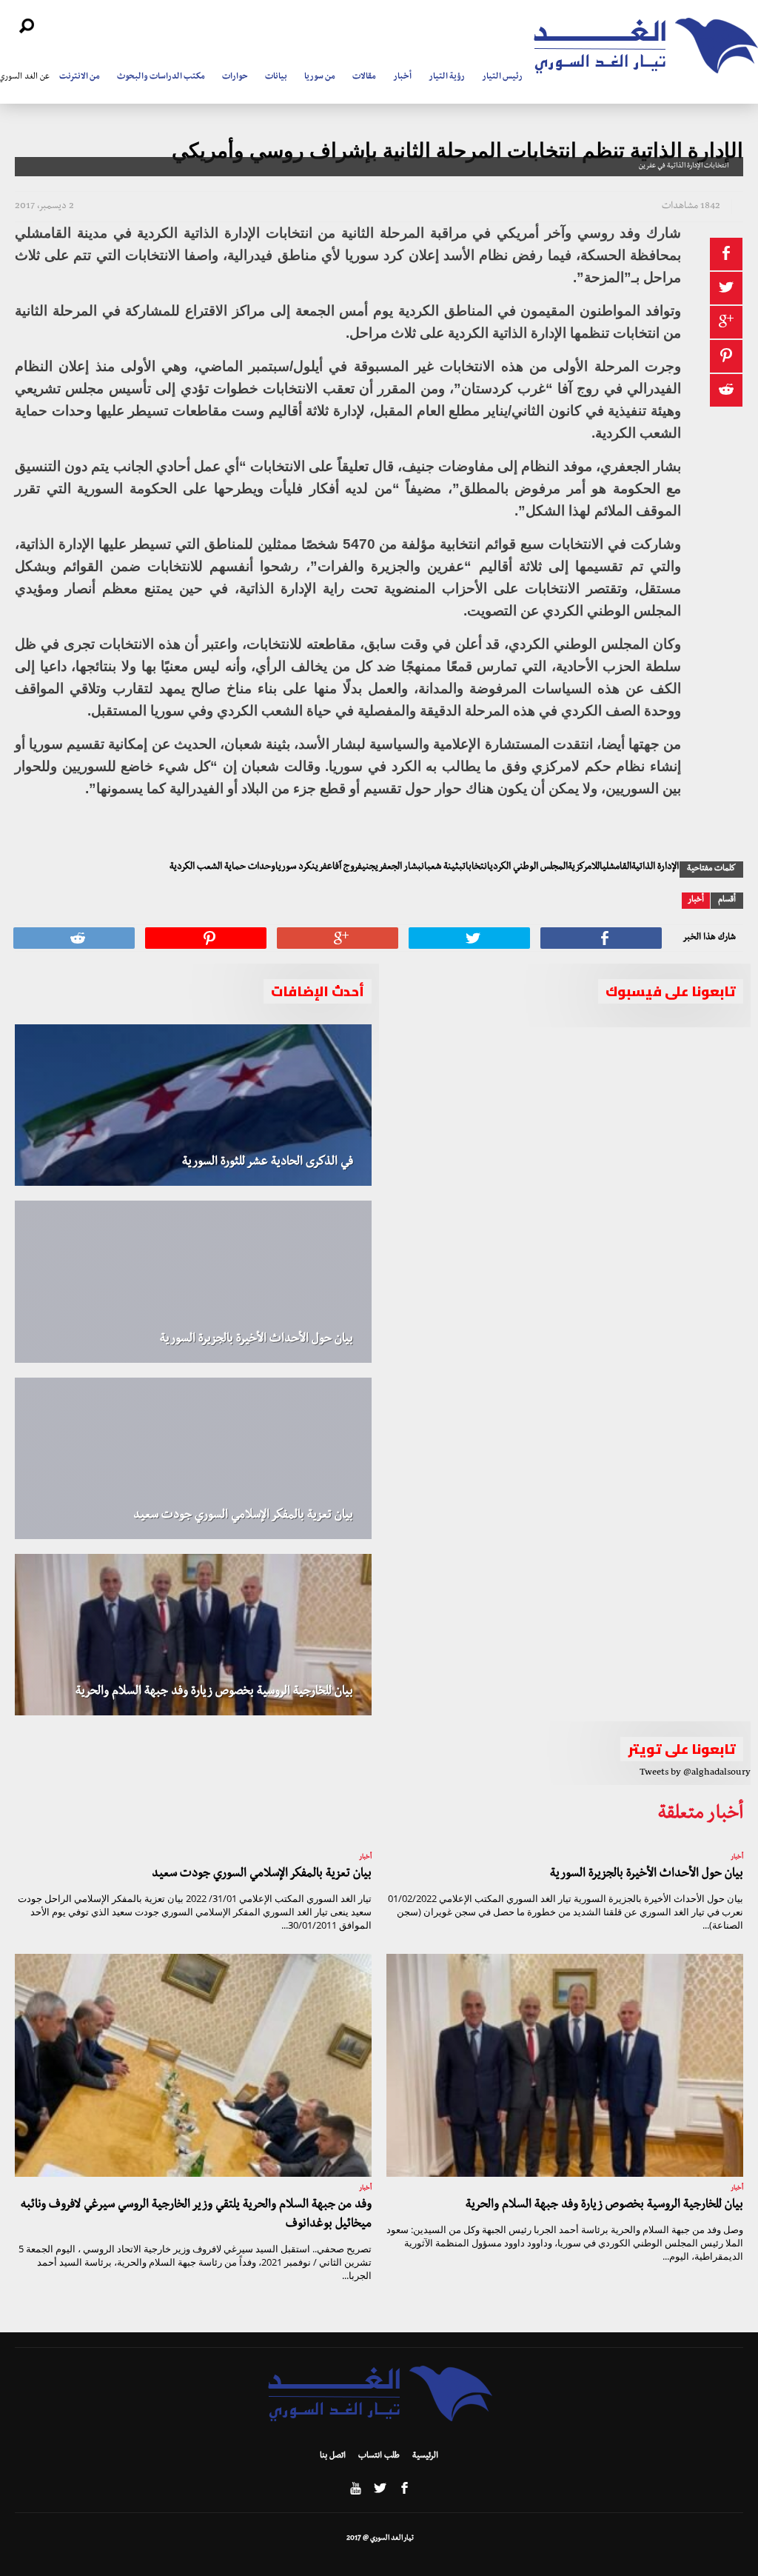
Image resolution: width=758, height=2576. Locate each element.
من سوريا (320, 78)
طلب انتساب (379, 2457)
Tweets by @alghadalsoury (695, 1773)
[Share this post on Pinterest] (726, 356)
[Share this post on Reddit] (726, 390)
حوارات (235, 78)
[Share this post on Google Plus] (726, 322)
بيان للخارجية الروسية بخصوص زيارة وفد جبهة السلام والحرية (214, 1692)
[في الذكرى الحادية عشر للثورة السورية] (193, 1105)
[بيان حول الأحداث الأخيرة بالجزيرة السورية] (193, 1281)
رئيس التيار (502, 78)
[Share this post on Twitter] (726, 288)
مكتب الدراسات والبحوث (161, 78)
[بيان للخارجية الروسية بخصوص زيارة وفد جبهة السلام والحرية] (193, 1635)
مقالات (364, 78)
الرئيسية (425, 2457)
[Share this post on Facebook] (726, 254)
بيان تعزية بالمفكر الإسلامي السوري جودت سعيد (243, 1516)
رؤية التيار (447, 78)
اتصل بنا (333, 2457)
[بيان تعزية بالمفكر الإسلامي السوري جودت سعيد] (193, 1458)
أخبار (402, 78)
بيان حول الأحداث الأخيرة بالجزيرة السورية (256, 1340)
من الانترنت (80, 78)
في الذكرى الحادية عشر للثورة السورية (268, 1163)
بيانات (276, 78)
